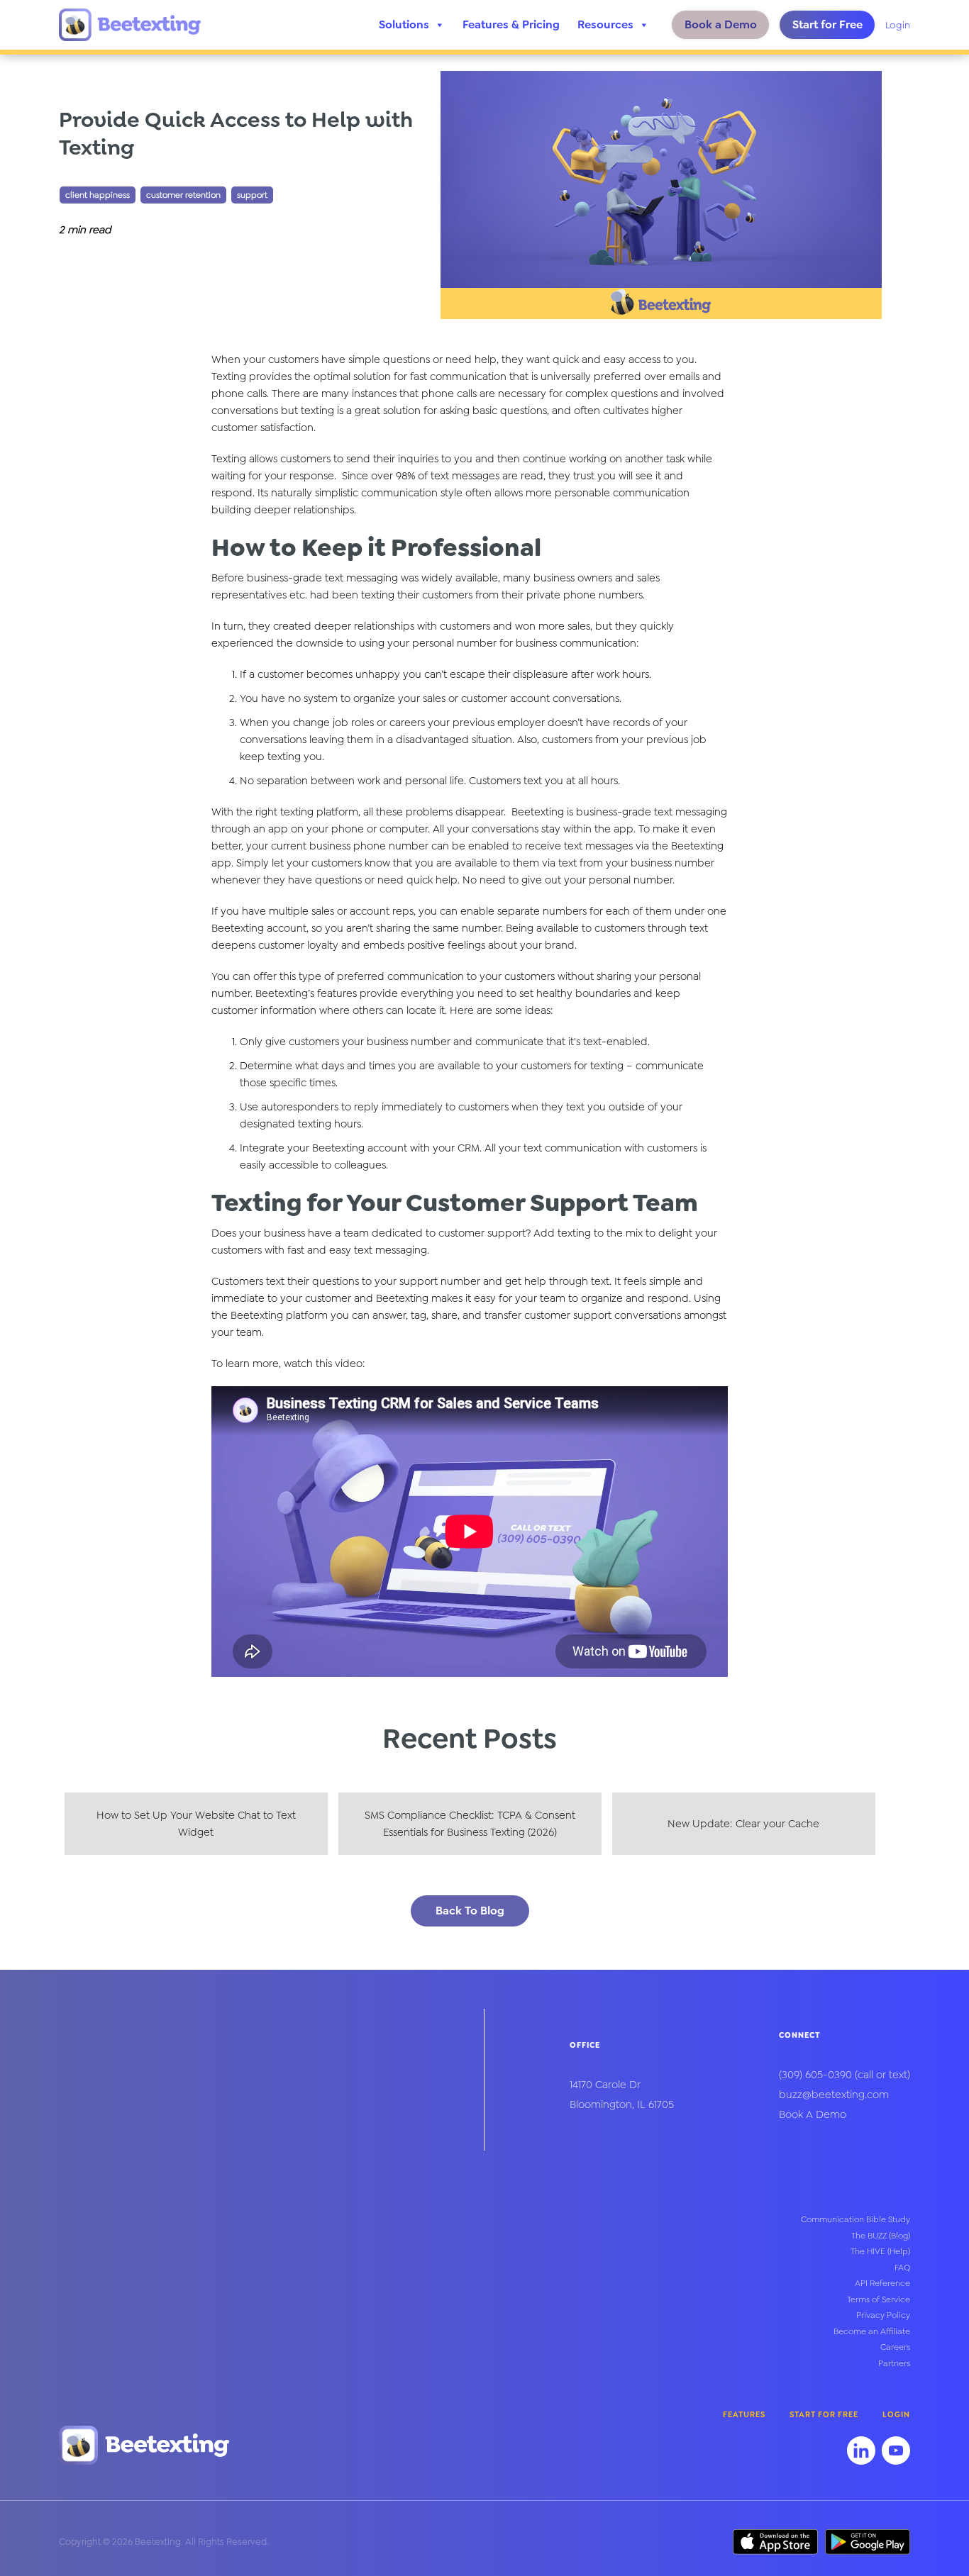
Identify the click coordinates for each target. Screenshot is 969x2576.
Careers (895, 2347)
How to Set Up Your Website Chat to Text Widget (196, 1824)
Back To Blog (470, 1911)
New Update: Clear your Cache (743, 1824)
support (252, 195)
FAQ (902, 2268)
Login (898, 25)
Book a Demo (721, 24)
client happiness (98, 195)
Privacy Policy (883, 2315)
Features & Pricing (511, 24)
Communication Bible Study (856, 2219)
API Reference (882, 2283)
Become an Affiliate (872, 2331)
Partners (894, 2363)
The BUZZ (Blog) (881, 2236)
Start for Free (827, 24)
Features (744, 2415)
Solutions (404, 24)
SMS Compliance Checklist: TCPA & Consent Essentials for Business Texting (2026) (470, 1824)
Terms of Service (879, 2299)
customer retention (183, 195)
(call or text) (845, 2075)
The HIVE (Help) (880, 2251)
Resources (605, 24)
